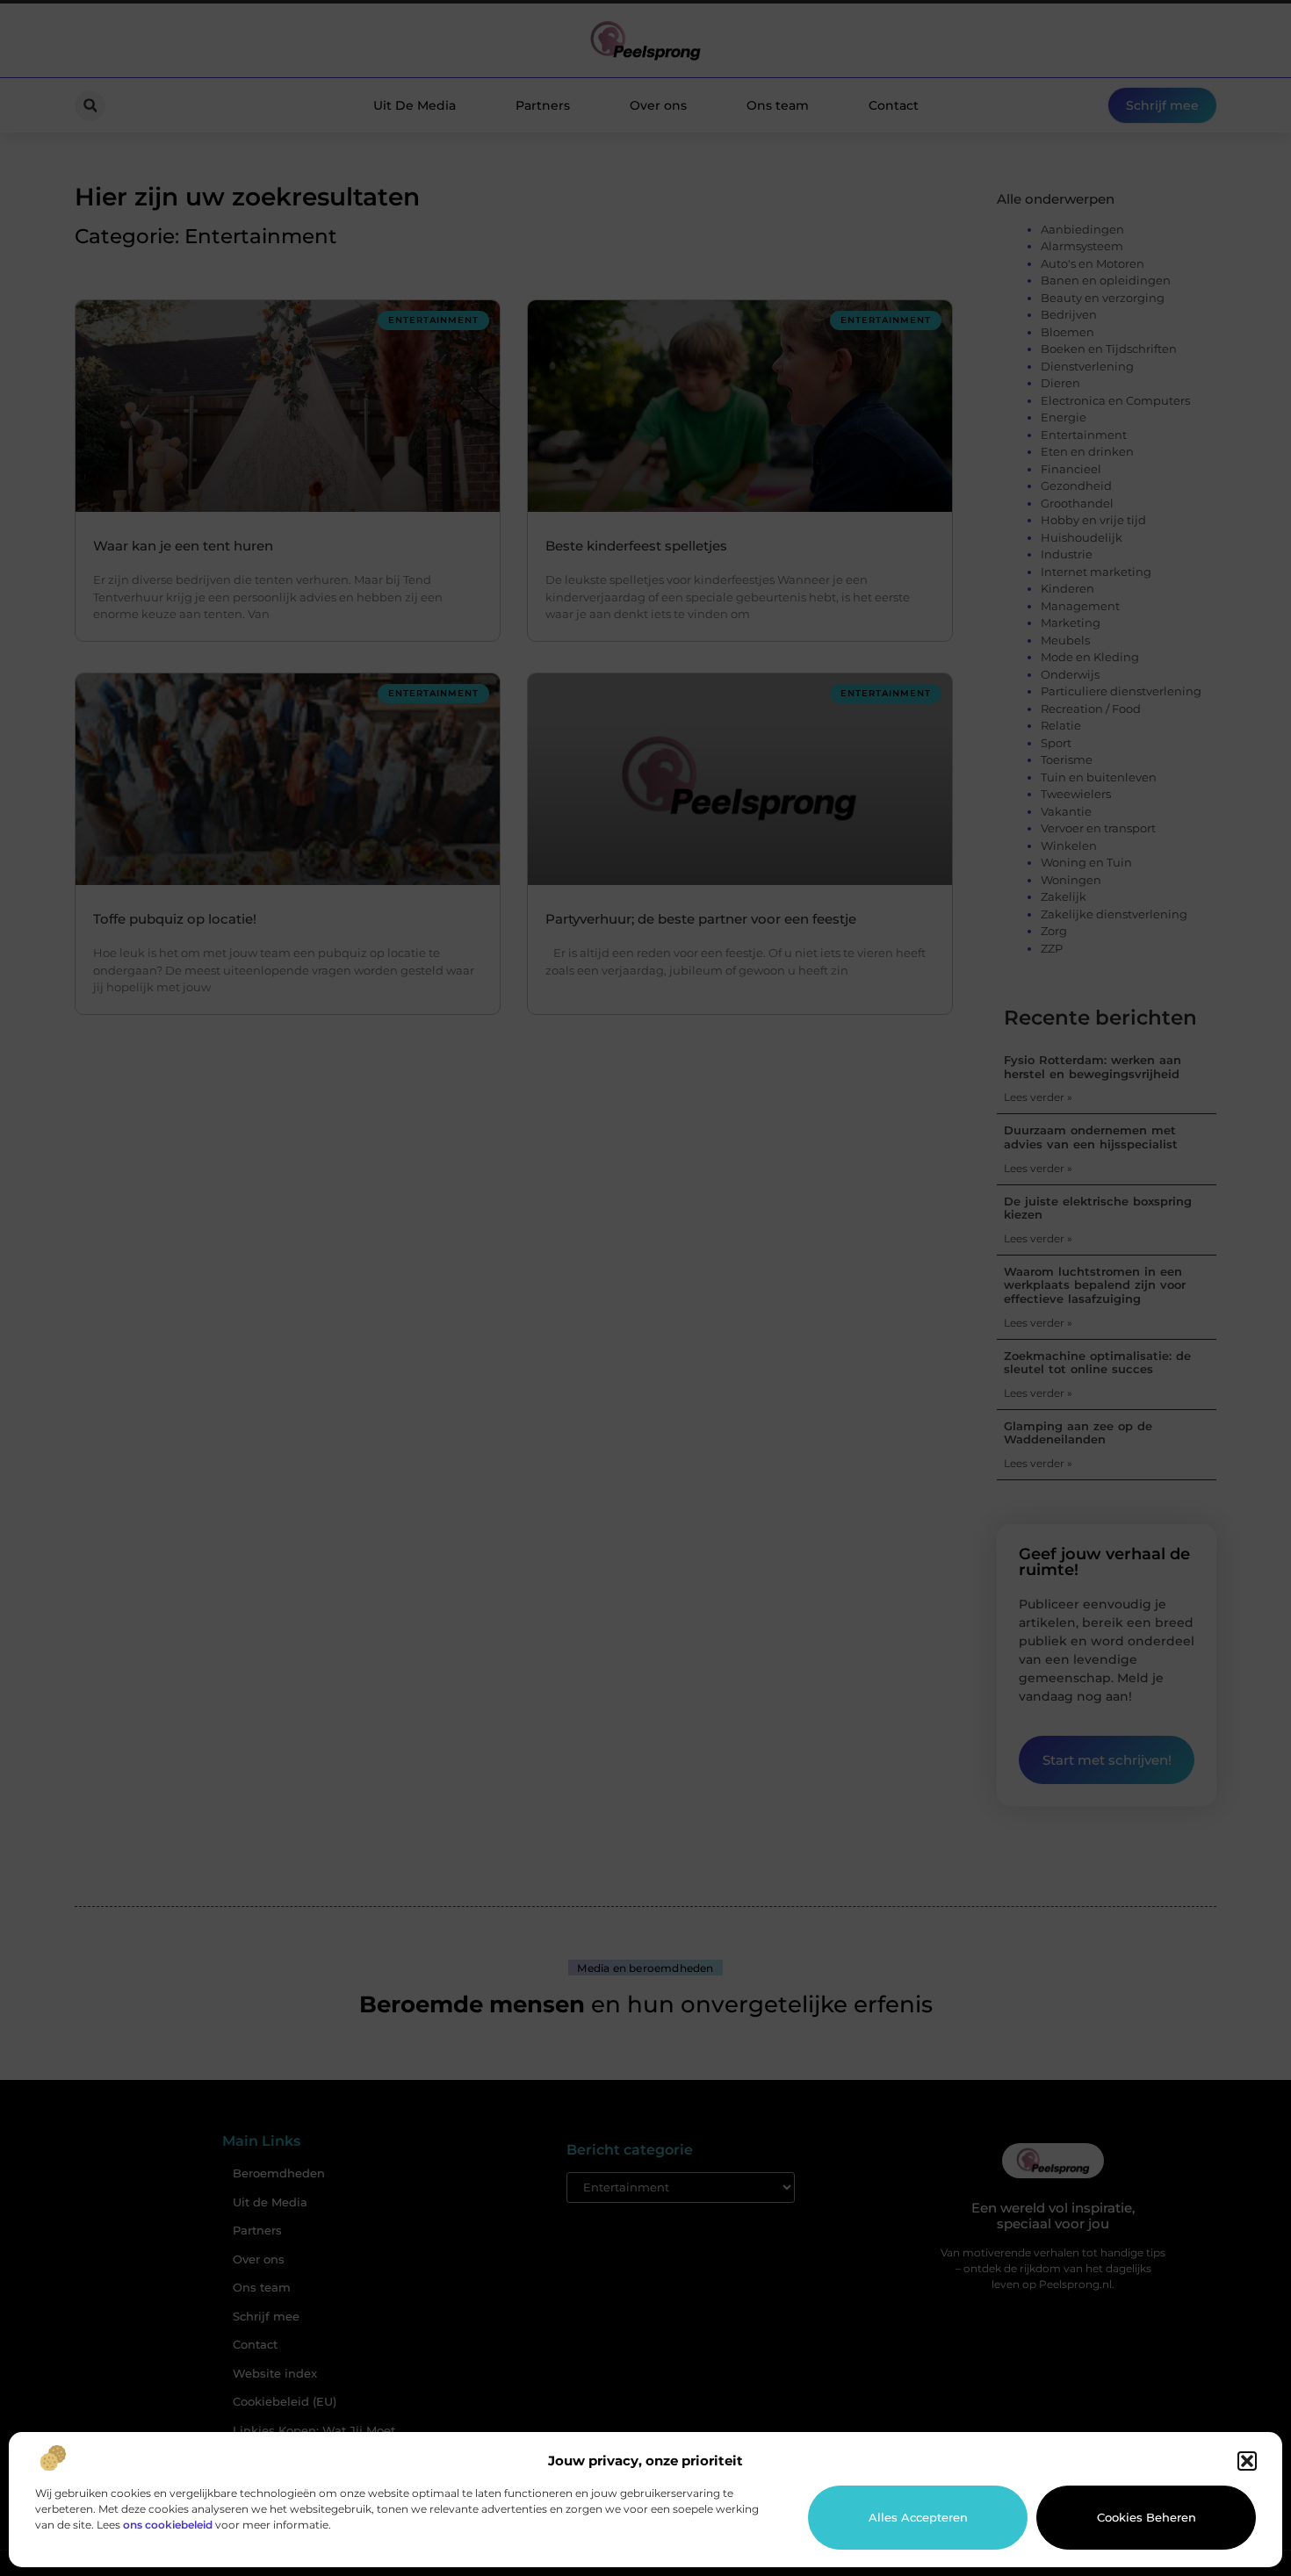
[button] (1247, 2461)
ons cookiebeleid (168, 2525)
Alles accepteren (918, 2517)
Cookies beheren (1147, 2517)
